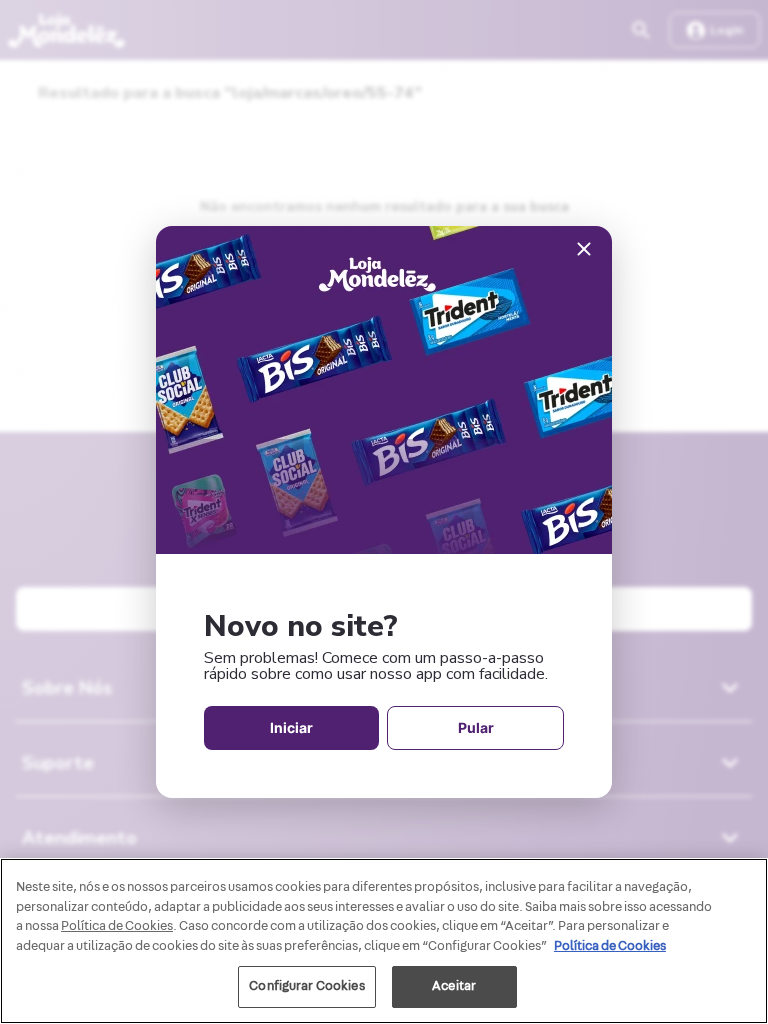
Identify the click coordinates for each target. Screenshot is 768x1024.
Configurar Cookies (306, 986)
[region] (384, 941)
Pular (476, 727)
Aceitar (454, 986)
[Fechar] (584, 250)
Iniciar (291, 727)
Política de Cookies (610, 946)
